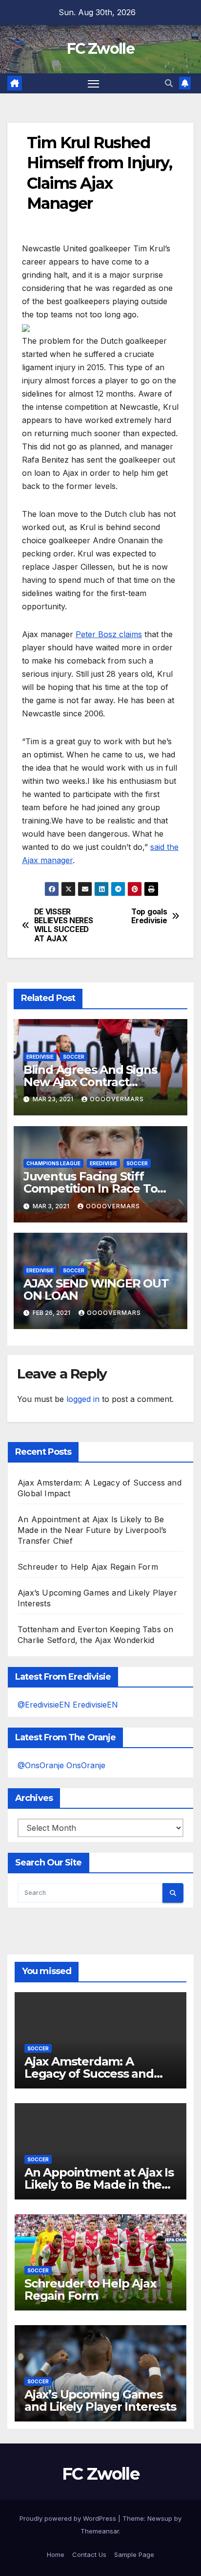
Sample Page (134, 2554)
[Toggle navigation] (94, 84)
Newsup (160, 2518)
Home (56, 2554)
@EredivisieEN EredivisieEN (68, 1705)
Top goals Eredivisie (149, 916)
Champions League (53, 1163)
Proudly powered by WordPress (69, 2518)
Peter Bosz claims (109, 634)
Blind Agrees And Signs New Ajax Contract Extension (90, 1082)
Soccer (74, 1057)
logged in (83, 1399)
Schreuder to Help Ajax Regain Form (88, 1567)
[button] (169, 83)
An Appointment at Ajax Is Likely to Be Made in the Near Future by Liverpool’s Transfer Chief (92, 1530)
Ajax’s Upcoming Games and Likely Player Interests (100, 2400)
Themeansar (100, 2531)
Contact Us (89, 2554)
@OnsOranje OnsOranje (61, 1765)
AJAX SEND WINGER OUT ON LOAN (96, 1289)
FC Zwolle (100, 49)
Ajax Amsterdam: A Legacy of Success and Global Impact (89, 2074)
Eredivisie (40, 1057)
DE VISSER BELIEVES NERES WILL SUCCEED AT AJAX (64, 925)
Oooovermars (117, 1099)
